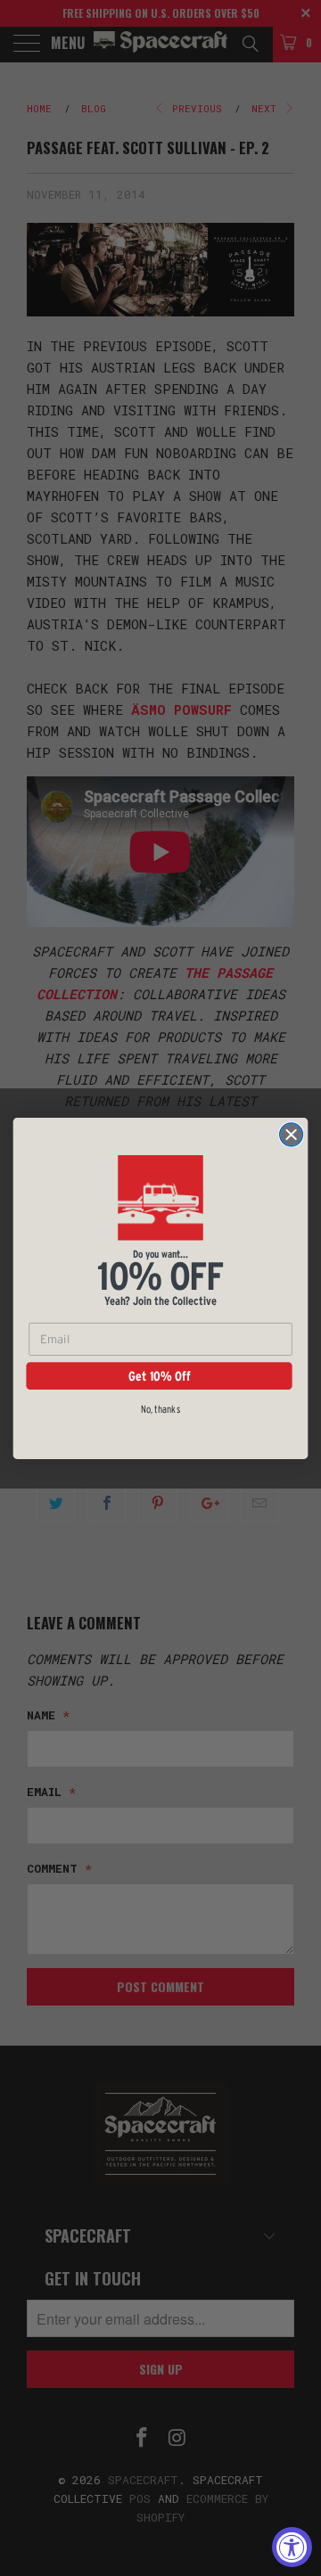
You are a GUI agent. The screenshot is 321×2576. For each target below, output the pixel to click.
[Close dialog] (292, 1134)
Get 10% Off (159, 1375)
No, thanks (160, 1408)
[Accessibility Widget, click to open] (292, 2547)
